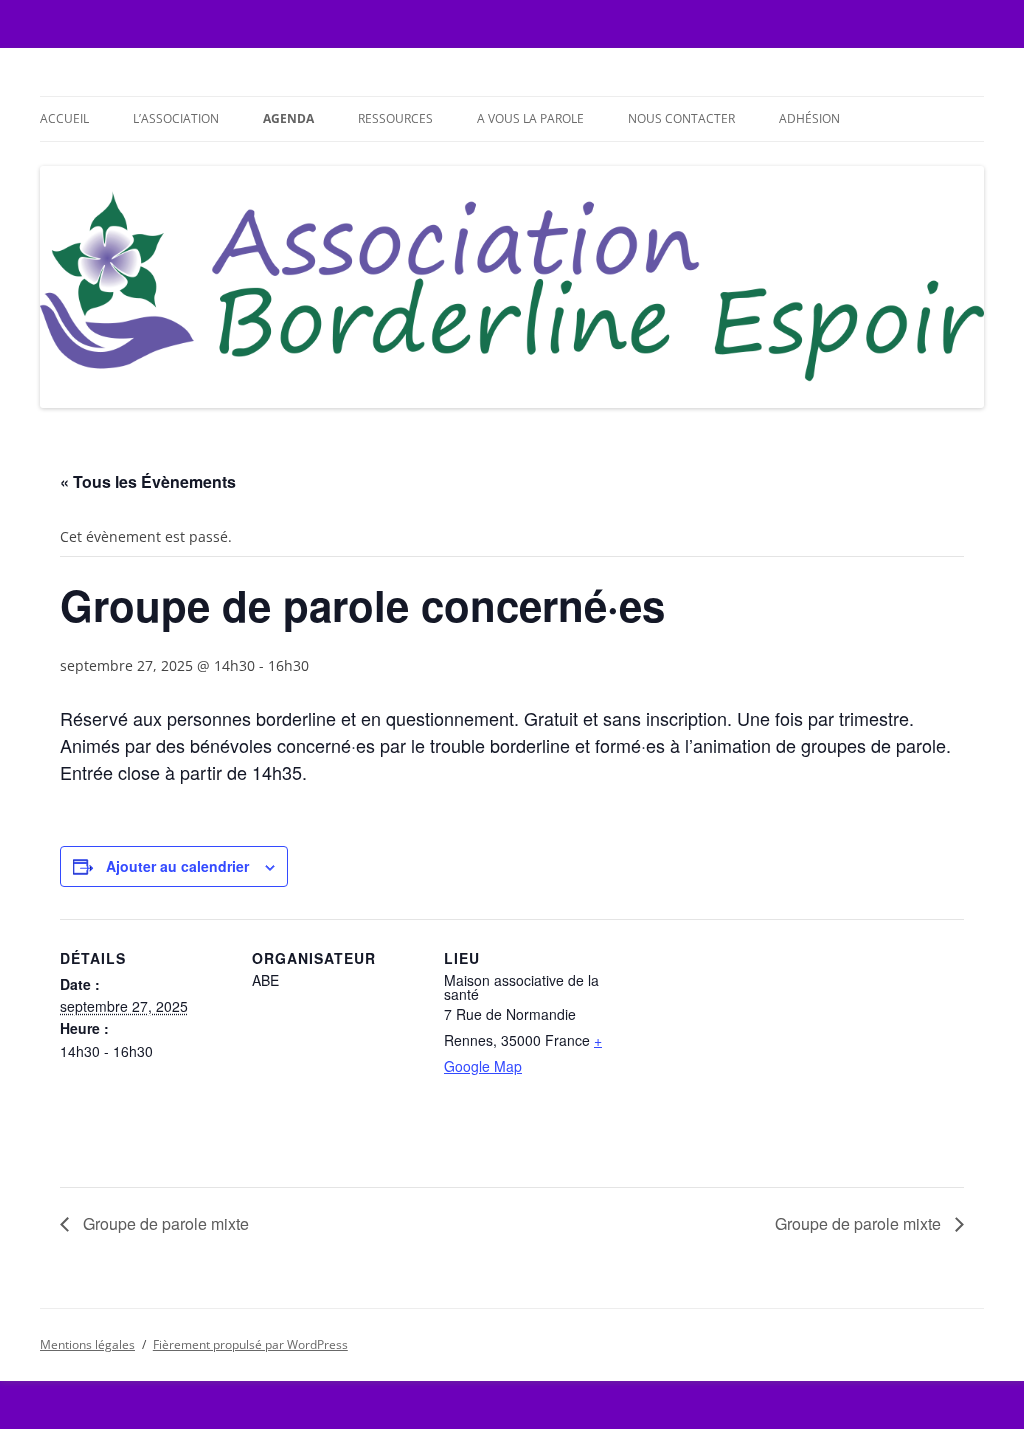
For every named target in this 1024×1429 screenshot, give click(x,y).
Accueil (64, 118)
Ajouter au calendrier (177, 866)
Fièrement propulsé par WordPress (250, 1344)
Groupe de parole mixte (164, 1223)
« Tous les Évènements (148, 481)
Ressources (395, 118)
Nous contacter (681, 118)
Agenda (288, 118)
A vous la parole (530, 118)
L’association (176, 118)
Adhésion (809, 118)
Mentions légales (87, 1344)
